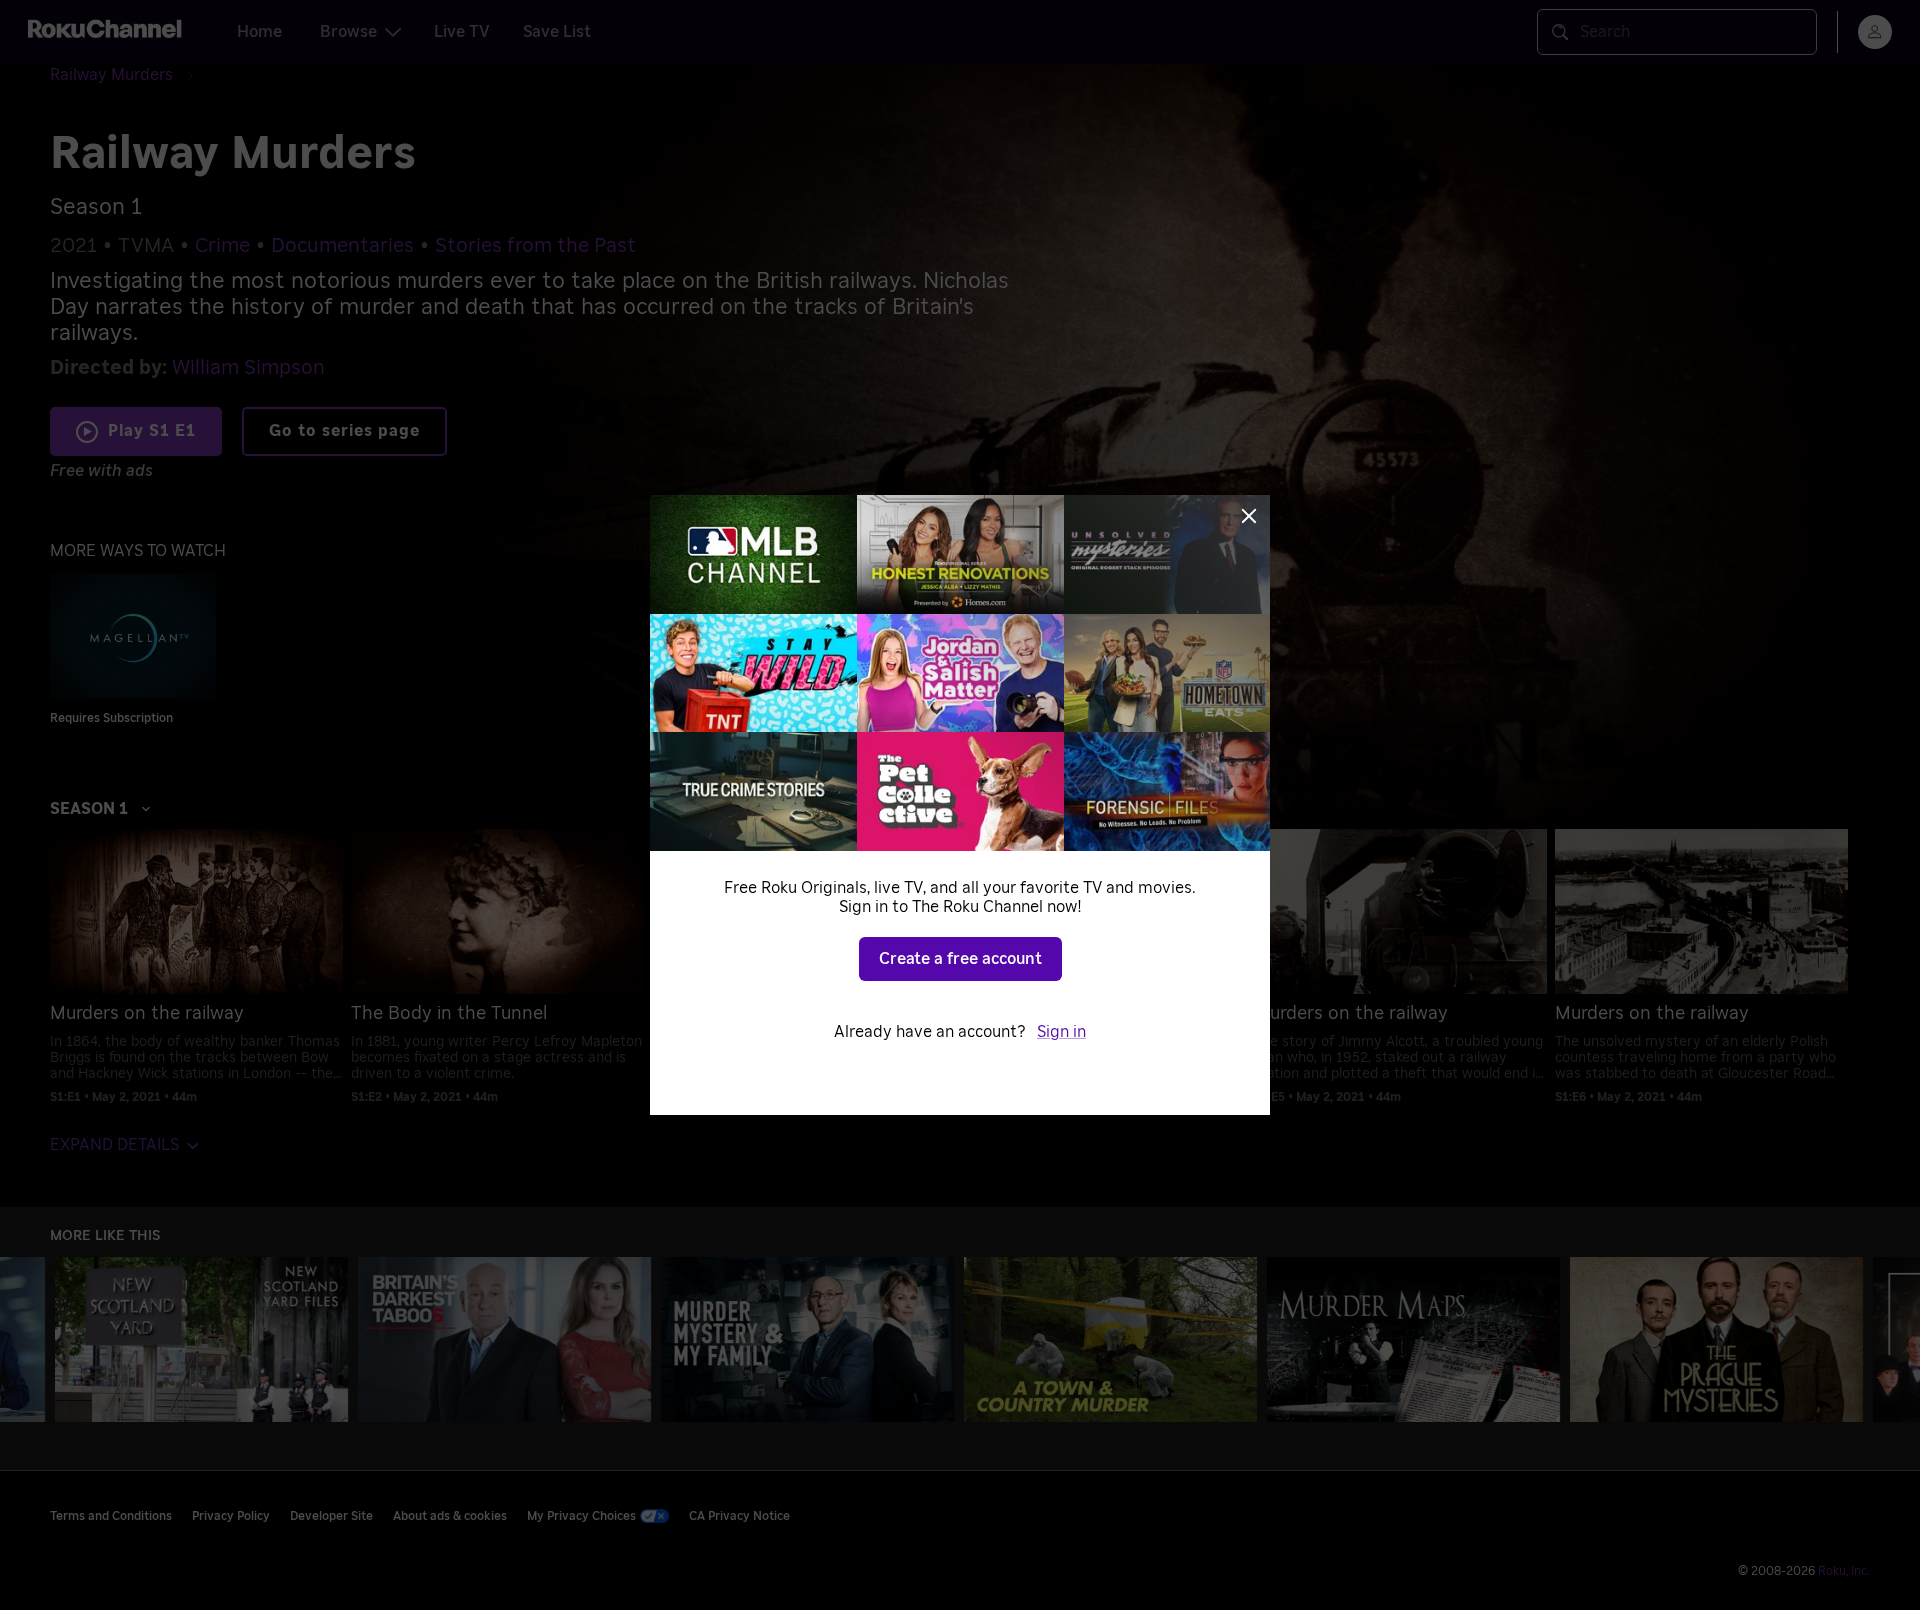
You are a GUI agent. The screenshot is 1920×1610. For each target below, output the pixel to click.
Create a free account (960, 959)
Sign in (1061, 1032)
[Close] (1249, 516)
